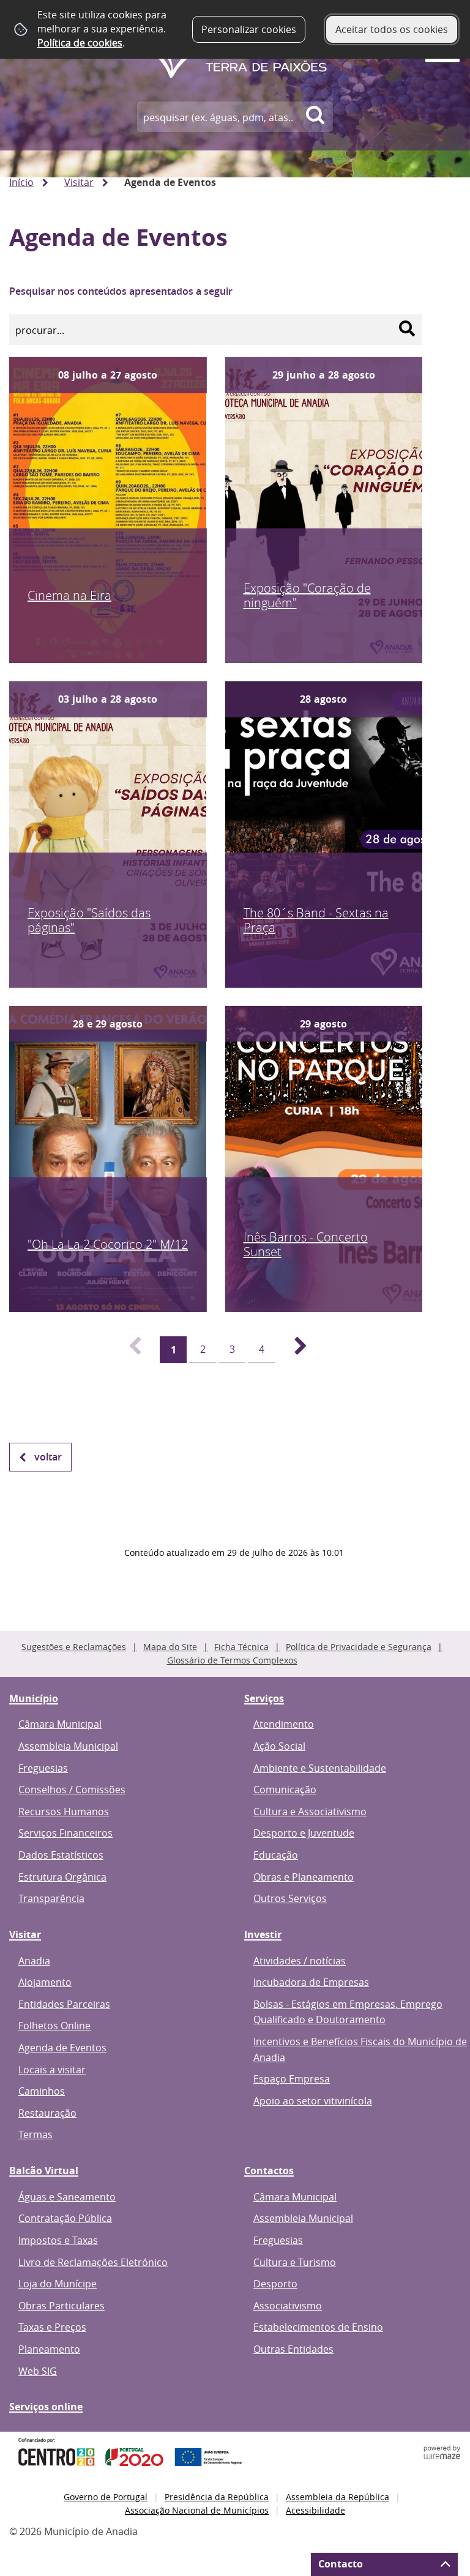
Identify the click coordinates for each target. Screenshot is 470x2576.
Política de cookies (80, 43)
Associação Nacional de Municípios (197, 2510)
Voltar (48, 1457)
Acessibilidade (315, 2510)
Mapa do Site (170, 1647)
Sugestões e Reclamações (74, 1647)
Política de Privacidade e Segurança (359, 1647)
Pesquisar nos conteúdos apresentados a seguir (121, 291)
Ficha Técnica (241, 1647)
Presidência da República (217, 2497)
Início (21, 182)
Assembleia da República (338, 2497)
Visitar (79, 182)
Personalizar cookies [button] (249, 29)
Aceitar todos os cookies (392, 29)
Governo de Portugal (106, 2497)
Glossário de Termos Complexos (232, 1660)
